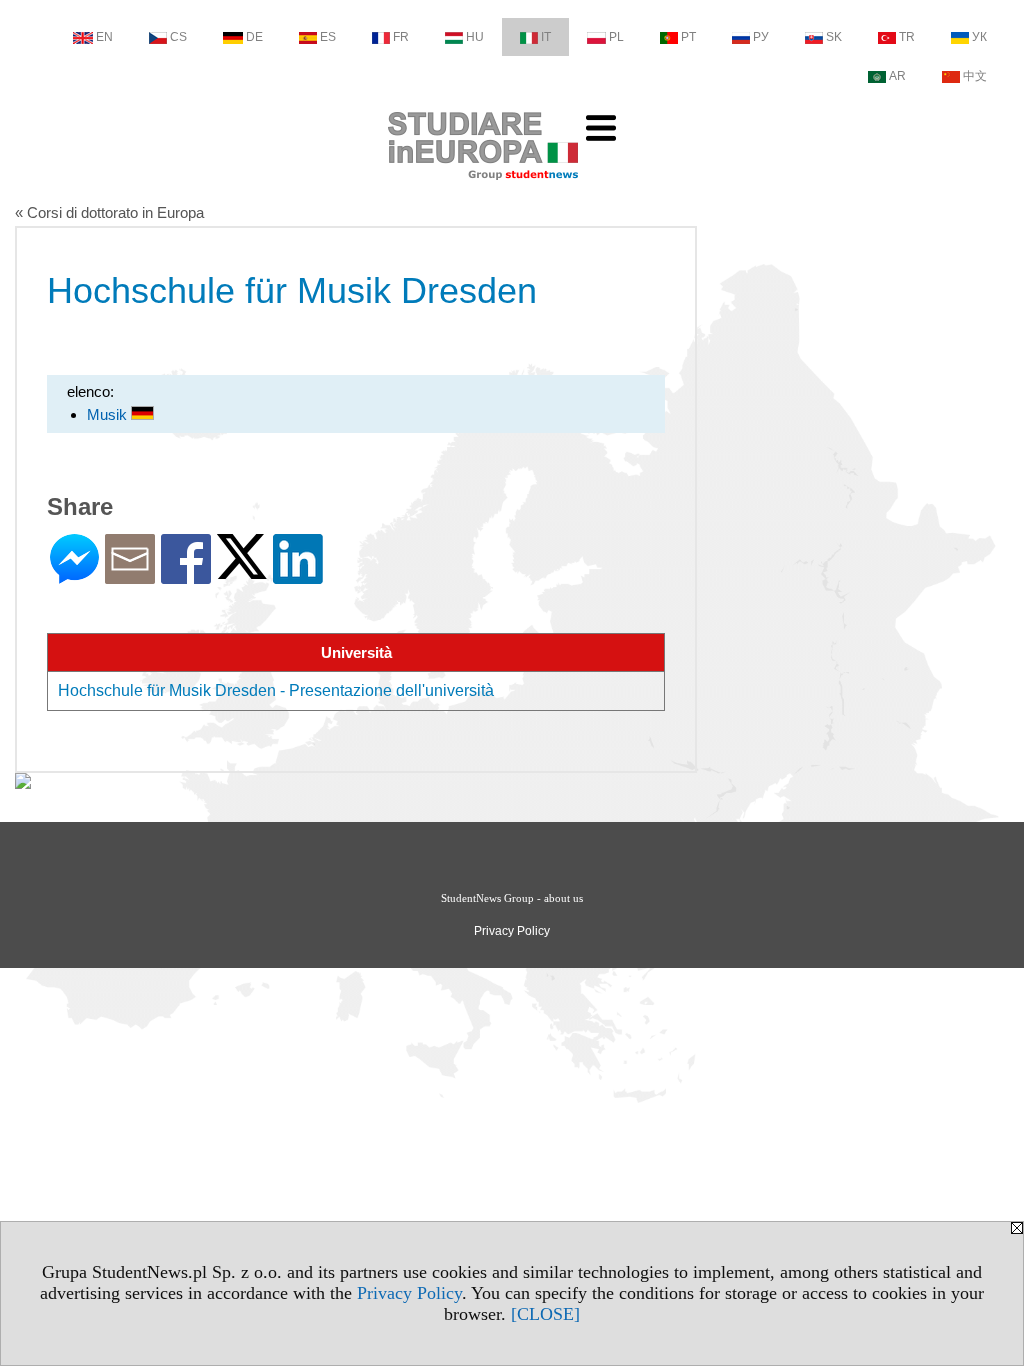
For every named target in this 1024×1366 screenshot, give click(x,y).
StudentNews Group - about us (512, 898)
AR (897, 76)
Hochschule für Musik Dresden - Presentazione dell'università (276, 690)
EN (104, 37)
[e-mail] (130, 575)
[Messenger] (74, 575)
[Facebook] (186, 575)
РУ (761, 37)
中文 (975, 76)
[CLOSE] (545, 1314)
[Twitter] (242, 570)
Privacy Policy (409, 1293)
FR (401, 37)
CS (178, 37)
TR (907, 37)
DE (254, 37)
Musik (109, 414)
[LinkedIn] (298, 575)
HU (475, 37)
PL (616, 37)
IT (546, 37)
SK (834, 37)
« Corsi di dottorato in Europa (109, 212)
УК (979, 37)
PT (688, 37)
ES (328, 37)
